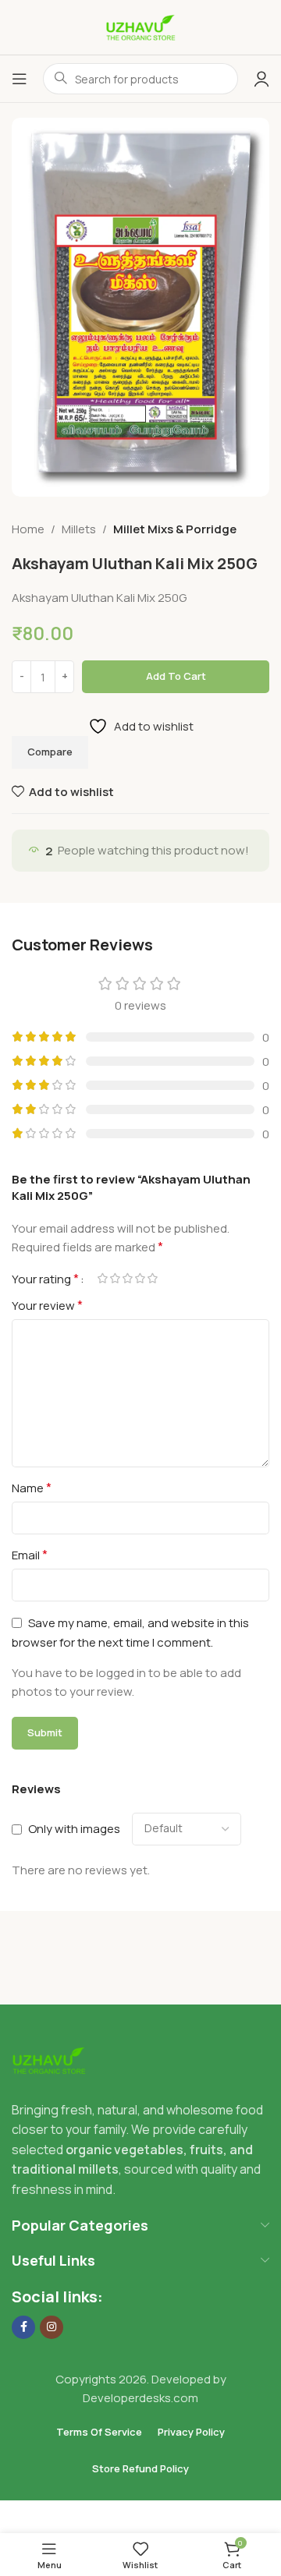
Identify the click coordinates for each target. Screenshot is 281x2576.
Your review (47, 1305)
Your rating (45, 1279)
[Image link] (49, 2059)
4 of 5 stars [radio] (140, 1278)
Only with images (74, 1829)
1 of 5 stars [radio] (102, 1278)
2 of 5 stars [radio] (115, 1278)
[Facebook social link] (23, 2327)
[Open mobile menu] (20, 79)
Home (28, 529)
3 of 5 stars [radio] (127, 1278)
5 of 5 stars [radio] (152, 1278)
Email (30, 1555)
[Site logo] (140, 26)
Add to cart (176, 676)
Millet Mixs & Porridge (175, 529)
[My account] (261, 79)
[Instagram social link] (52, 2327)
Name (32, 1488)
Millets (79, 529)
